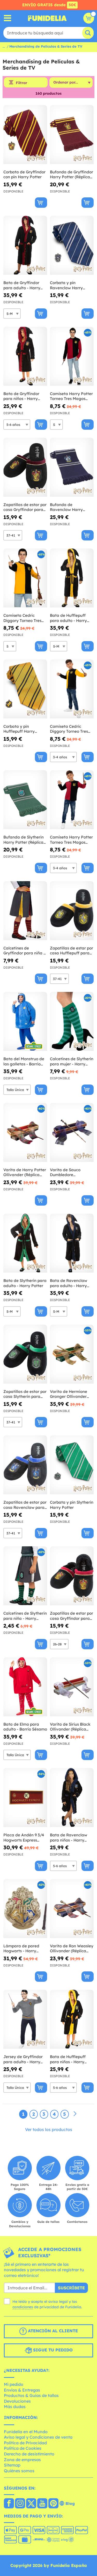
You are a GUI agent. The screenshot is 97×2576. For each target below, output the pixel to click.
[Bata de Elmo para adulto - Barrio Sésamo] (25, 1687)
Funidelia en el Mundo (26, 2432)
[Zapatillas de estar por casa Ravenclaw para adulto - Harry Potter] (25, 1465)
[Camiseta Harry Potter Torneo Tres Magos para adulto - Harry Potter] (72, 356)
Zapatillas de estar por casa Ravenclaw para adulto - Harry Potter (25, 1505)
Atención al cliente (52, 2331)
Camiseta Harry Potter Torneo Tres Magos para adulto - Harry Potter (71, 396)
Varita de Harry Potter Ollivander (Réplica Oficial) (25, 1172)
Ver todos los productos (49, 2129)
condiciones (23, 2307)
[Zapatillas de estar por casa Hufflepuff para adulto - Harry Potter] (72, 911)
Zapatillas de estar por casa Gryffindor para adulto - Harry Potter (25, 507)
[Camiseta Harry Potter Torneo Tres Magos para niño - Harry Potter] (72, 800)
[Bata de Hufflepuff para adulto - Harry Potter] (72, 578)
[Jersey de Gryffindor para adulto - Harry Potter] (25, 2019)
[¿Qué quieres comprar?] (8, 18)
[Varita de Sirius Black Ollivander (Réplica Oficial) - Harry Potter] (72, 1687)
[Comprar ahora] (41, 203)
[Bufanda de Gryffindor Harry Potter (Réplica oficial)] (72, 135)
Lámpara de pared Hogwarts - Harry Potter (21, 1948)
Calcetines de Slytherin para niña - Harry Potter (25, 1616)
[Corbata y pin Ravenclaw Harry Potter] (72, 245)
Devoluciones (17, 2401)
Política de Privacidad (25, 2443)
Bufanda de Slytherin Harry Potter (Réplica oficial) (24, 840)
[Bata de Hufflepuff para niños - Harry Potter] (72, 2019)
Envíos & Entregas (22, 2390)
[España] (9, 2504)
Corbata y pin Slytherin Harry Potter (72, 1505)
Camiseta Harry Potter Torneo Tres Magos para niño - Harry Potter (71, 840)
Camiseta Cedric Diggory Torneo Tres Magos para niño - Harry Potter (69, 729)
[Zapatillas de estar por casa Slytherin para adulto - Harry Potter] (25, 1354)
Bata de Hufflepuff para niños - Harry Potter (68, 2059)
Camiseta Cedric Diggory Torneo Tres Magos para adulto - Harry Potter (23, 618)
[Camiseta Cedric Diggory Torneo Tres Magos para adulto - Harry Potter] (25, 578)
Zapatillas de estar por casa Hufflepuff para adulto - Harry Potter (72, 951)
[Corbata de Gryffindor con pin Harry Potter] (25, 135)
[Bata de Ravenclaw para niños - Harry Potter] (72, 1798)
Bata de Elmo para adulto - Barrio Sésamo (25, 1727)
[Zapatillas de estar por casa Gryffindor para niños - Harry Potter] (72, 1576)
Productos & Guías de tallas (31, 2395)
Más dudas (15, 2407)
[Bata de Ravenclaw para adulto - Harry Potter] (72, 1243)
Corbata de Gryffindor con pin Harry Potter (24, 175)
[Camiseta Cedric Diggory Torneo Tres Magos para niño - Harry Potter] (72, 689)
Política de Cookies (23, 2448)
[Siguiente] (75, 2114)
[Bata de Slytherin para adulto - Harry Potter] (25, 1243)
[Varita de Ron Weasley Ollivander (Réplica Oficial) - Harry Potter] (72, 1909)
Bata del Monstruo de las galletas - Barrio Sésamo (24, 1061)
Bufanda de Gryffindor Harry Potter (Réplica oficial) (72, 175)
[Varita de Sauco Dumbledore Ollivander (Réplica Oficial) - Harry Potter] (72, 1133)
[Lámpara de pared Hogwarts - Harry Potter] (25, 1909)
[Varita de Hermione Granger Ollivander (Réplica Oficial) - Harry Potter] (72, 1354)
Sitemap (12, 2465)
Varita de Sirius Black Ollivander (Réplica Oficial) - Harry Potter (70, 1727)
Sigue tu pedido (52, 2350)
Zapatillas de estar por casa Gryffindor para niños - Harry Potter (72, 1616)
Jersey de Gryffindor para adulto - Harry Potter (23, 2059)
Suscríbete (71, 2288)
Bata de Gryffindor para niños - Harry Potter (21, 396)
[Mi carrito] (89, 18)
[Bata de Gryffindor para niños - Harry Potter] (25, 356)
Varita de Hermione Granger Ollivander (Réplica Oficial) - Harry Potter (69, 1394)
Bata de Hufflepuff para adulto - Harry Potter (68, 618)
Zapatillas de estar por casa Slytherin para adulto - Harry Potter (25, 1394)
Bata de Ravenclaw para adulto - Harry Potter (69, 1283)
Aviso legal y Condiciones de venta (38, 2437)
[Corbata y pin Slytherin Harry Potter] (72, 1465)
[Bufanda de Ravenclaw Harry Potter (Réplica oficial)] (72, 467)
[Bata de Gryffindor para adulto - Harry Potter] (25, 245)
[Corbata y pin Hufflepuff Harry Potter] (25, 689)
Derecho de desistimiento (29, 2454)
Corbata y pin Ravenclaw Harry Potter (66, 285)
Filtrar (21, 83)
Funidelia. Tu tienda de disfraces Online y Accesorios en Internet (47, 18)
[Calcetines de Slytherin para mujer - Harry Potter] (72, 1022)
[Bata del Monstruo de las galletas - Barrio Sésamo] (25, 1022)
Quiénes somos (19, 2471)
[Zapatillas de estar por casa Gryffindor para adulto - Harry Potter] (25, 467)
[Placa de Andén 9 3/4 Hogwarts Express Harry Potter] (25, 1798)
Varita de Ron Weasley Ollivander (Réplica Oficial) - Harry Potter (72, 1948)
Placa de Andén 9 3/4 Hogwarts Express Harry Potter (24, 1838)
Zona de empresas (22, 2460)
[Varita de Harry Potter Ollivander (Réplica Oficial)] (25, 1133)
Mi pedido (14, 2384)
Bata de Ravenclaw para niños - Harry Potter (69, 1838)
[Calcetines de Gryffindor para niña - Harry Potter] (25, 911)
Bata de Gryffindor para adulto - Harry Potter (22, 285)
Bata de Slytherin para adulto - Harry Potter (25, 1283)
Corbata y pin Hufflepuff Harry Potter (19, 729)
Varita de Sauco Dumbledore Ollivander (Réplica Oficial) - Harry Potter (70, 1172)
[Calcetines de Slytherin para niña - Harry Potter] (25, 1576)
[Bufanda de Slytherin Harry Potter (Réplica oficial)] (25, 800)
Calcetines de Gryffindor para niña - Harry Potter (24, 951)
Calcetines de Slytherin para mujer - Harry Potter (72, 1061)
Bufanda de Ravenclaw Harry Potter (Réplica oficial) (71, 507)
